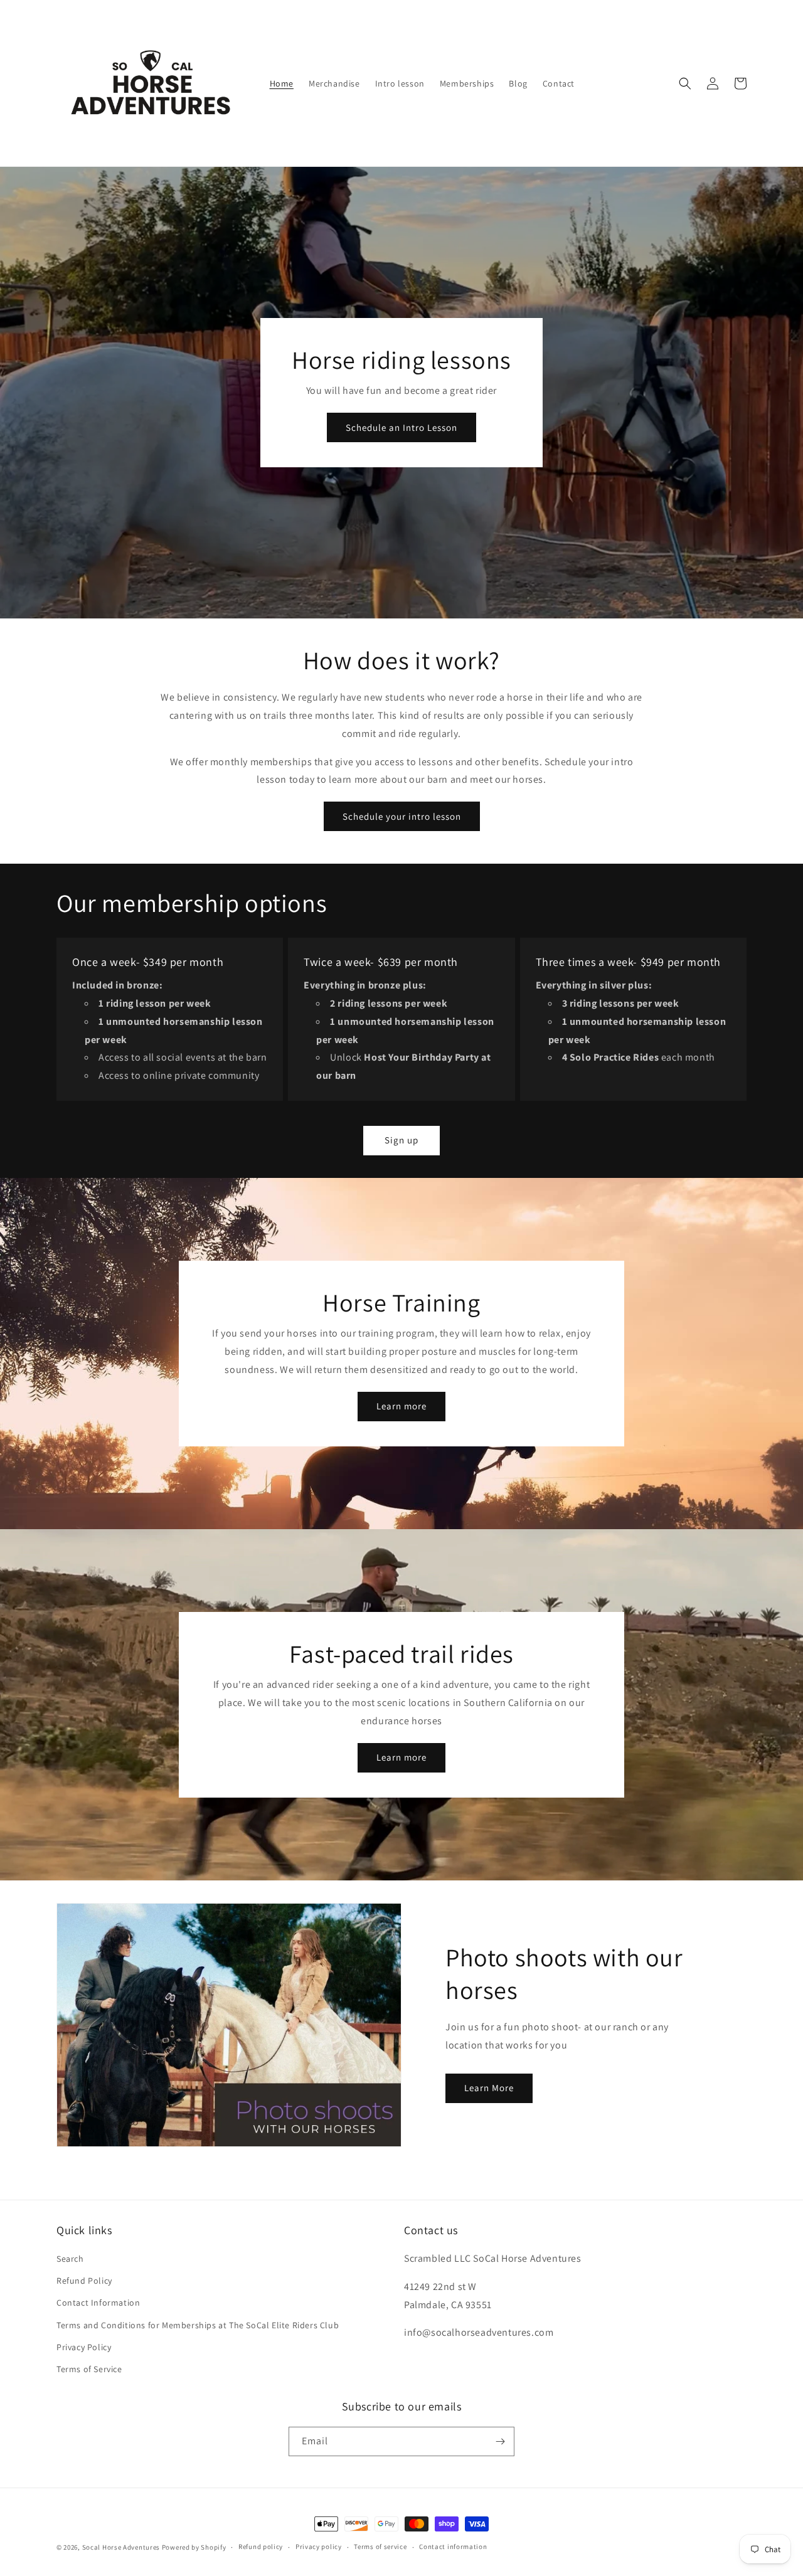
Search (70, 2259)
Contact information (453, 2547)
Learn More (489, 2088)
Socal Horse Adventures (121, 2547)
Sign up (401, 1140)
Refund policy (261, 2547)
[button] (685, 83)
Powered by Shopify (194, 2547)
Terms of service (380, 2547)
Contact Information (98, 2303)
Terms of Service (89, 2369)
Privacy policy (319, 2547)
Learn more (401, 1406)
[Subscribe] (500, 2441)
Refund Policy (84, 2281)
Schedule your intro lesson (402, 816)
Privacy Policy (84, 2347)
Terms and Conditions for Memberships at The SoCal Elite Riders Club (198, 2325)
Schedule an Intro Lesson (401, 427)
